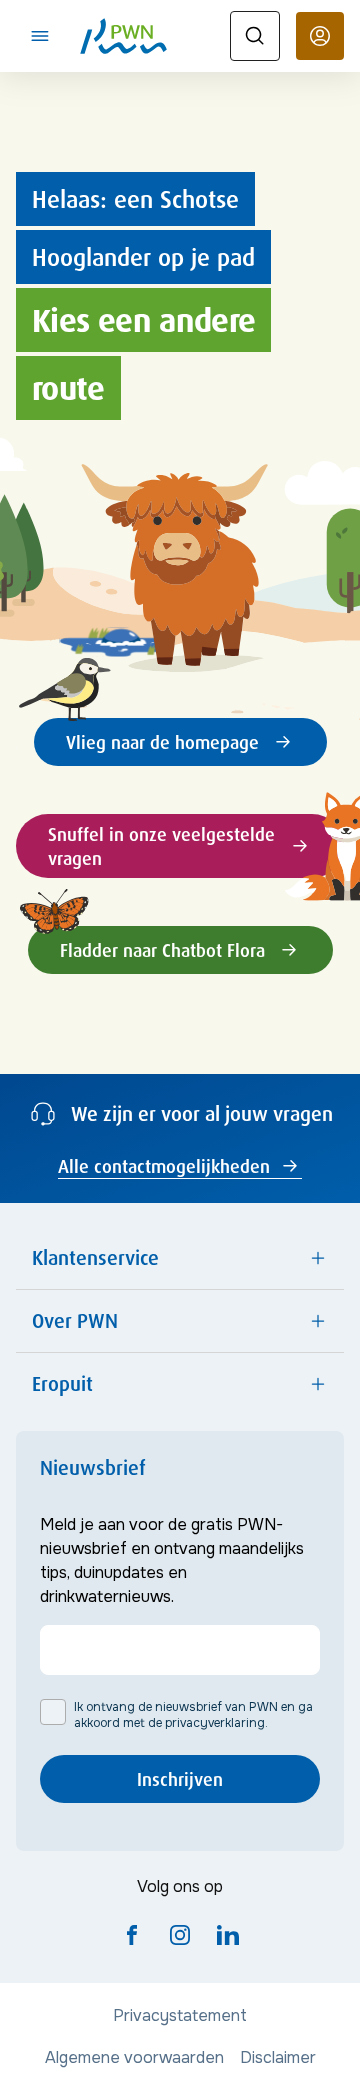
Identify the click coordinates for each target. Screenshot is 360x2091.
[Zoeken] (255, 36)
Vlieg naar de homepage (162, 742)
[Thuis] (123, 36)
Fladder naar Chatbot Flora (162, 950)
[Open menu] (40, 36)
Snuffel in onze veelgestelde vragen (161, 846)
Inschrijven (180, 1779)
